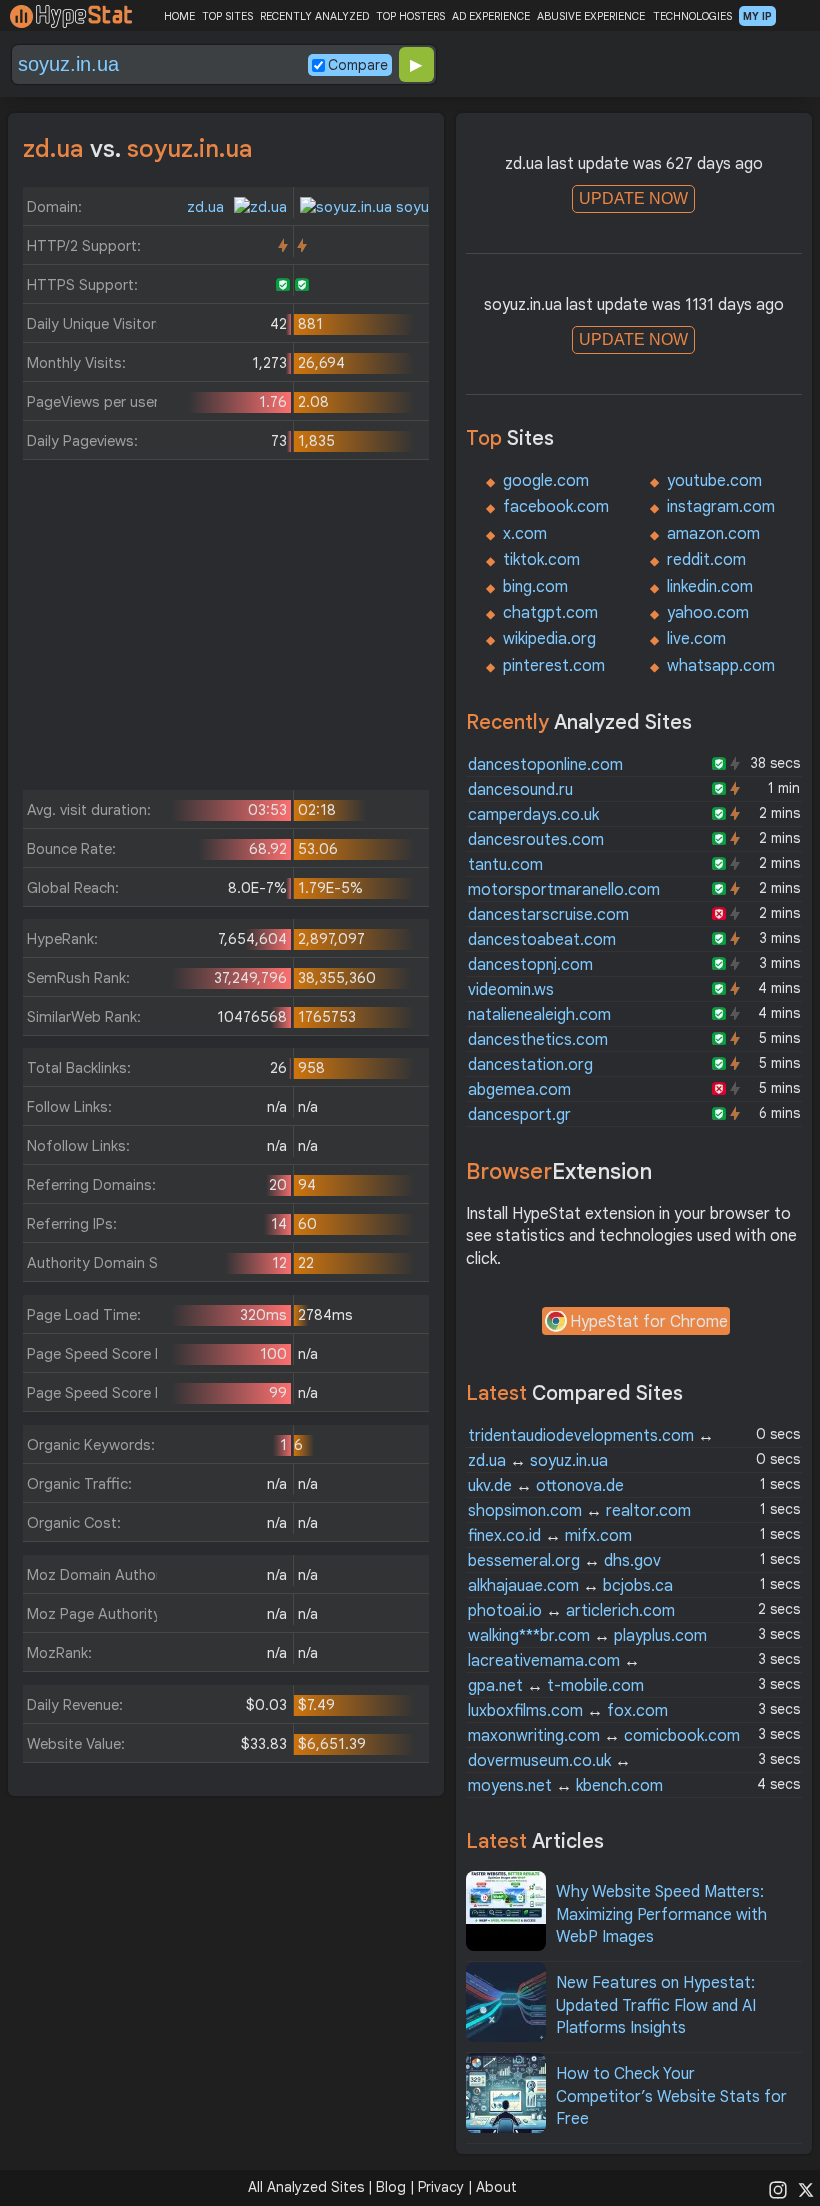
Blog (391, 2187)
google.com (546, 481)
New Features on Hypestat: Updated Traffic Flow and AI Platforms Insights (656, 2005)
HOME (179, 16)
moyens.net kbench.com (565, 1786)
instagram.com (721, 507)
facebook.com (556, 507)
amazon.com (713, 534)
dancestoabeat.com (542, 940)
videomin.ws (511, 990)
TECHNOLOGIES (692, 16)
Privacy (441, 2187)
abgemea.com (519, 1090)
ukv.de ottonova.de (546, 1486)
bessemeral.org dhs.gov (564, 1561)
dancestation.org (530, 1065)
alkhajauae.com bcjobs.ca (570, 1586)
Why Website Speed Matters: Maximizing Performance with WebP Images (661, 1914)
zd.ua (207, 207)
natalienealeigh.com (539, 1015)
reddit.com (706, 560)
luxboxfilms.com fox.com (568, 1711)
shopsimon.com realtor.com (579, 1511)
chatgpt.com (550, 613)
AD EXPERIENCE (491, 16)
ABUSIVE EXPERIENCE (591, 16)
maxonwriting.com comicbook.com (604, 1736)
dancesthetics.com (538, 1040)
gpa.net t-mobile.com (556, 1686)
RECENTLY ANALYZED (314, 16)
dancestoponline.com (545, 765)
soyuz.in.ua (432, 207)
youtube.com (714, 481)
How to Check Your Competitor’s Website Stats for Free (671, 2096)
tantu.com (505, 865)
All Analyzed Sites (306, 2187)
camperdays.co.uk (533, 815)
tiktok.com (541, 560)
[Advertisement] (226, 630)
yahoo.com (708, 613)
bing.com (535, 587)
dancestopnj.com (530, 965)
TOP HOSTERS (410, 16)
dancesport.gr (519, 1115)
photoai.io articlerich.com (571, 1611)
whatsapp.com (721, 666)
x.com (525, 534)
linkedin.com (710, 587)
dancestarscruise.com (548, 915)
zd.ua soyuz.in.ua (538, 1461)
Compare (358, 65)
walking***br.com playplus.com (587, 1636)
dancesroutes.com (536, 840)
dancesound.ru (520, 790)
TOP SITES (227, 16)
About (496, 2187)
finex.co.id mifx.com (550, 1536)
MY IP (757, 16)
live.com (696, 639)
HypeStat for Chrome (649, 1322)
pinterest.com (554, 666)
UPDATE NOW (633, 198)
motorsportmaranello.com (564, 890)
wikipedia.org (549, 639)
